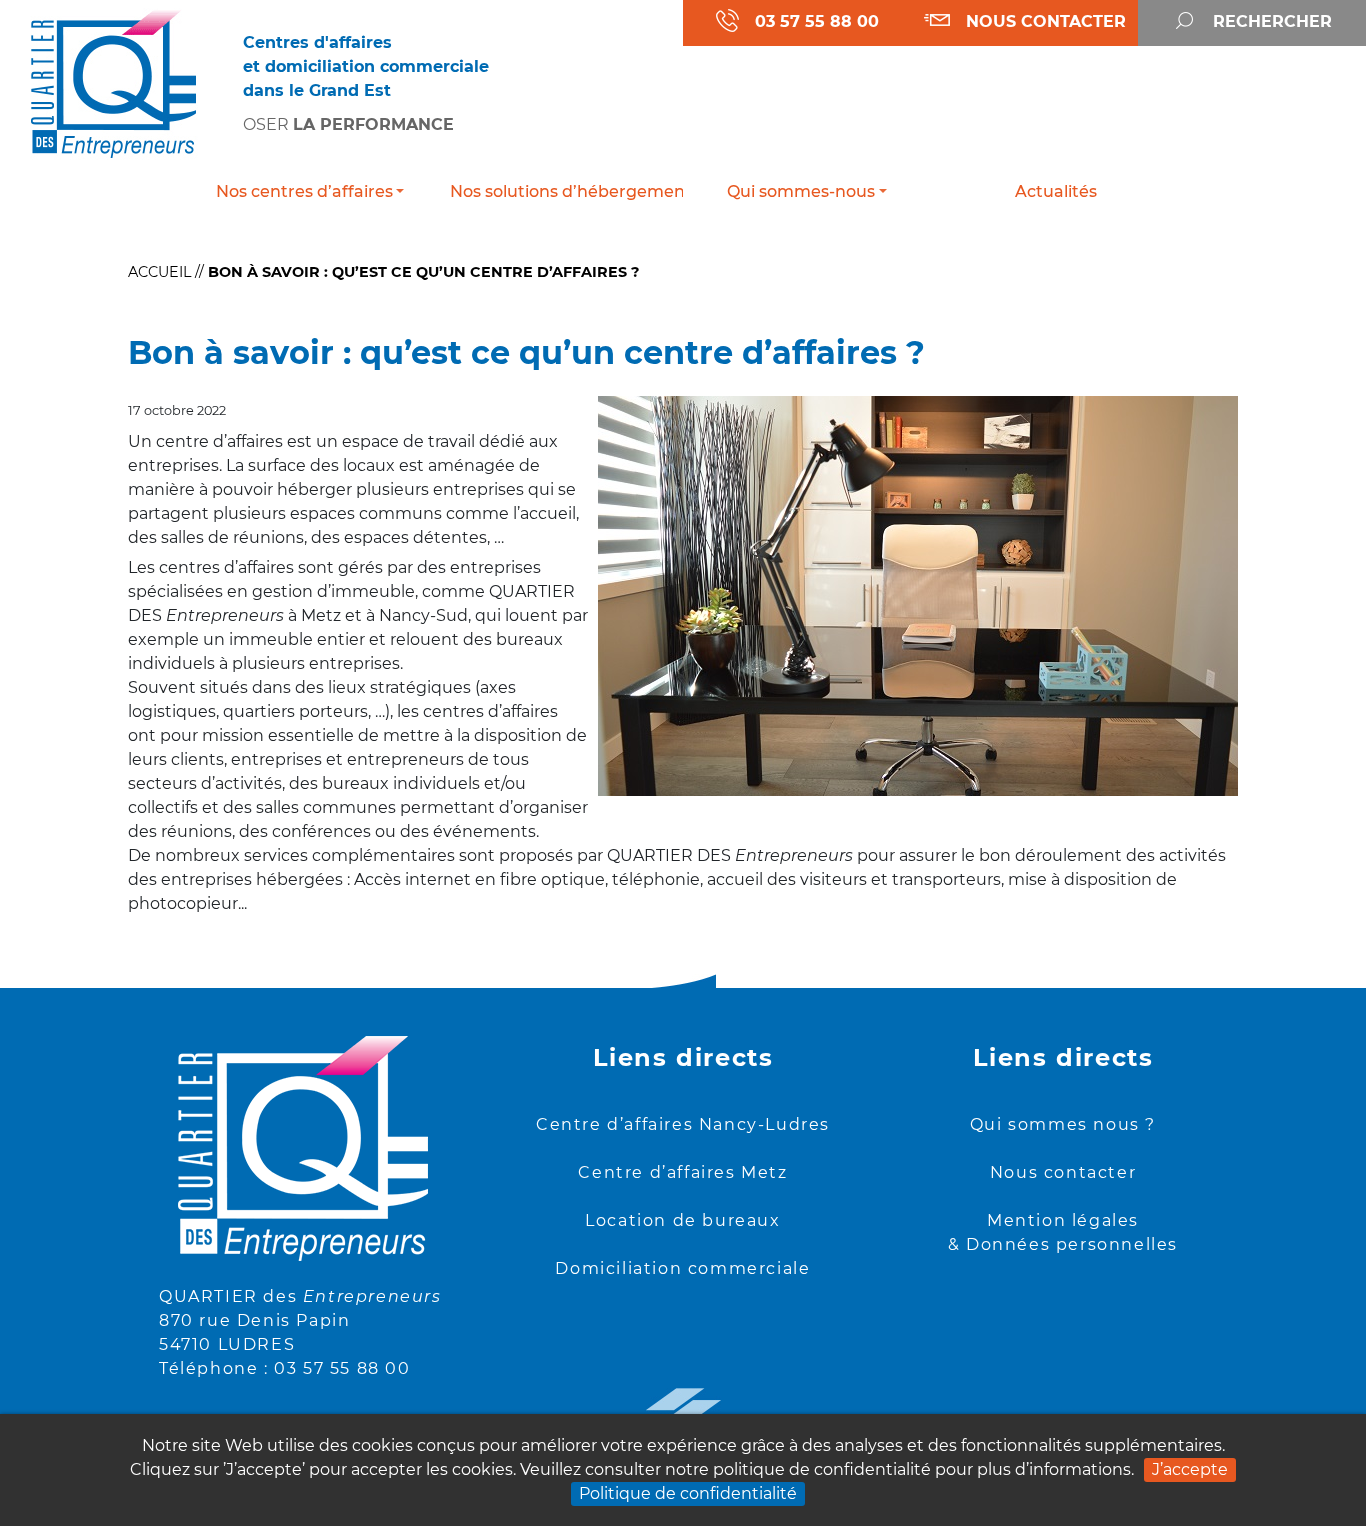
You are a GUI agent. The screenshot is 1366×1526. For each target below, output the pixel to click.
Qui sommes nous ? (1063, 1124)
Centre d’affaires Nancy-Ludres (683, 1124)
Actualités (1056, 191)
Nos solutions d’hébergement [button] (566, 191)
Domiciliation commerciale (682, 1268)
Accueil (159, 272)
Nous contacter (1063, 1172)
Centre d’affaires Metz (682, 1172)
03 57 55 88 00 (342, 1368)
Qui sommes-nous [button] (801, 191)
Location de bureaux (682, 1220)
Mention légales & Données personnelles (1063, 1232)
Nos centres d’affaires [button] (304, 191)
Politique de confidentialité (688, 1493)
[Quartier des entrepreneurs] (113, 82)
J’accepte (1190, 1469)
